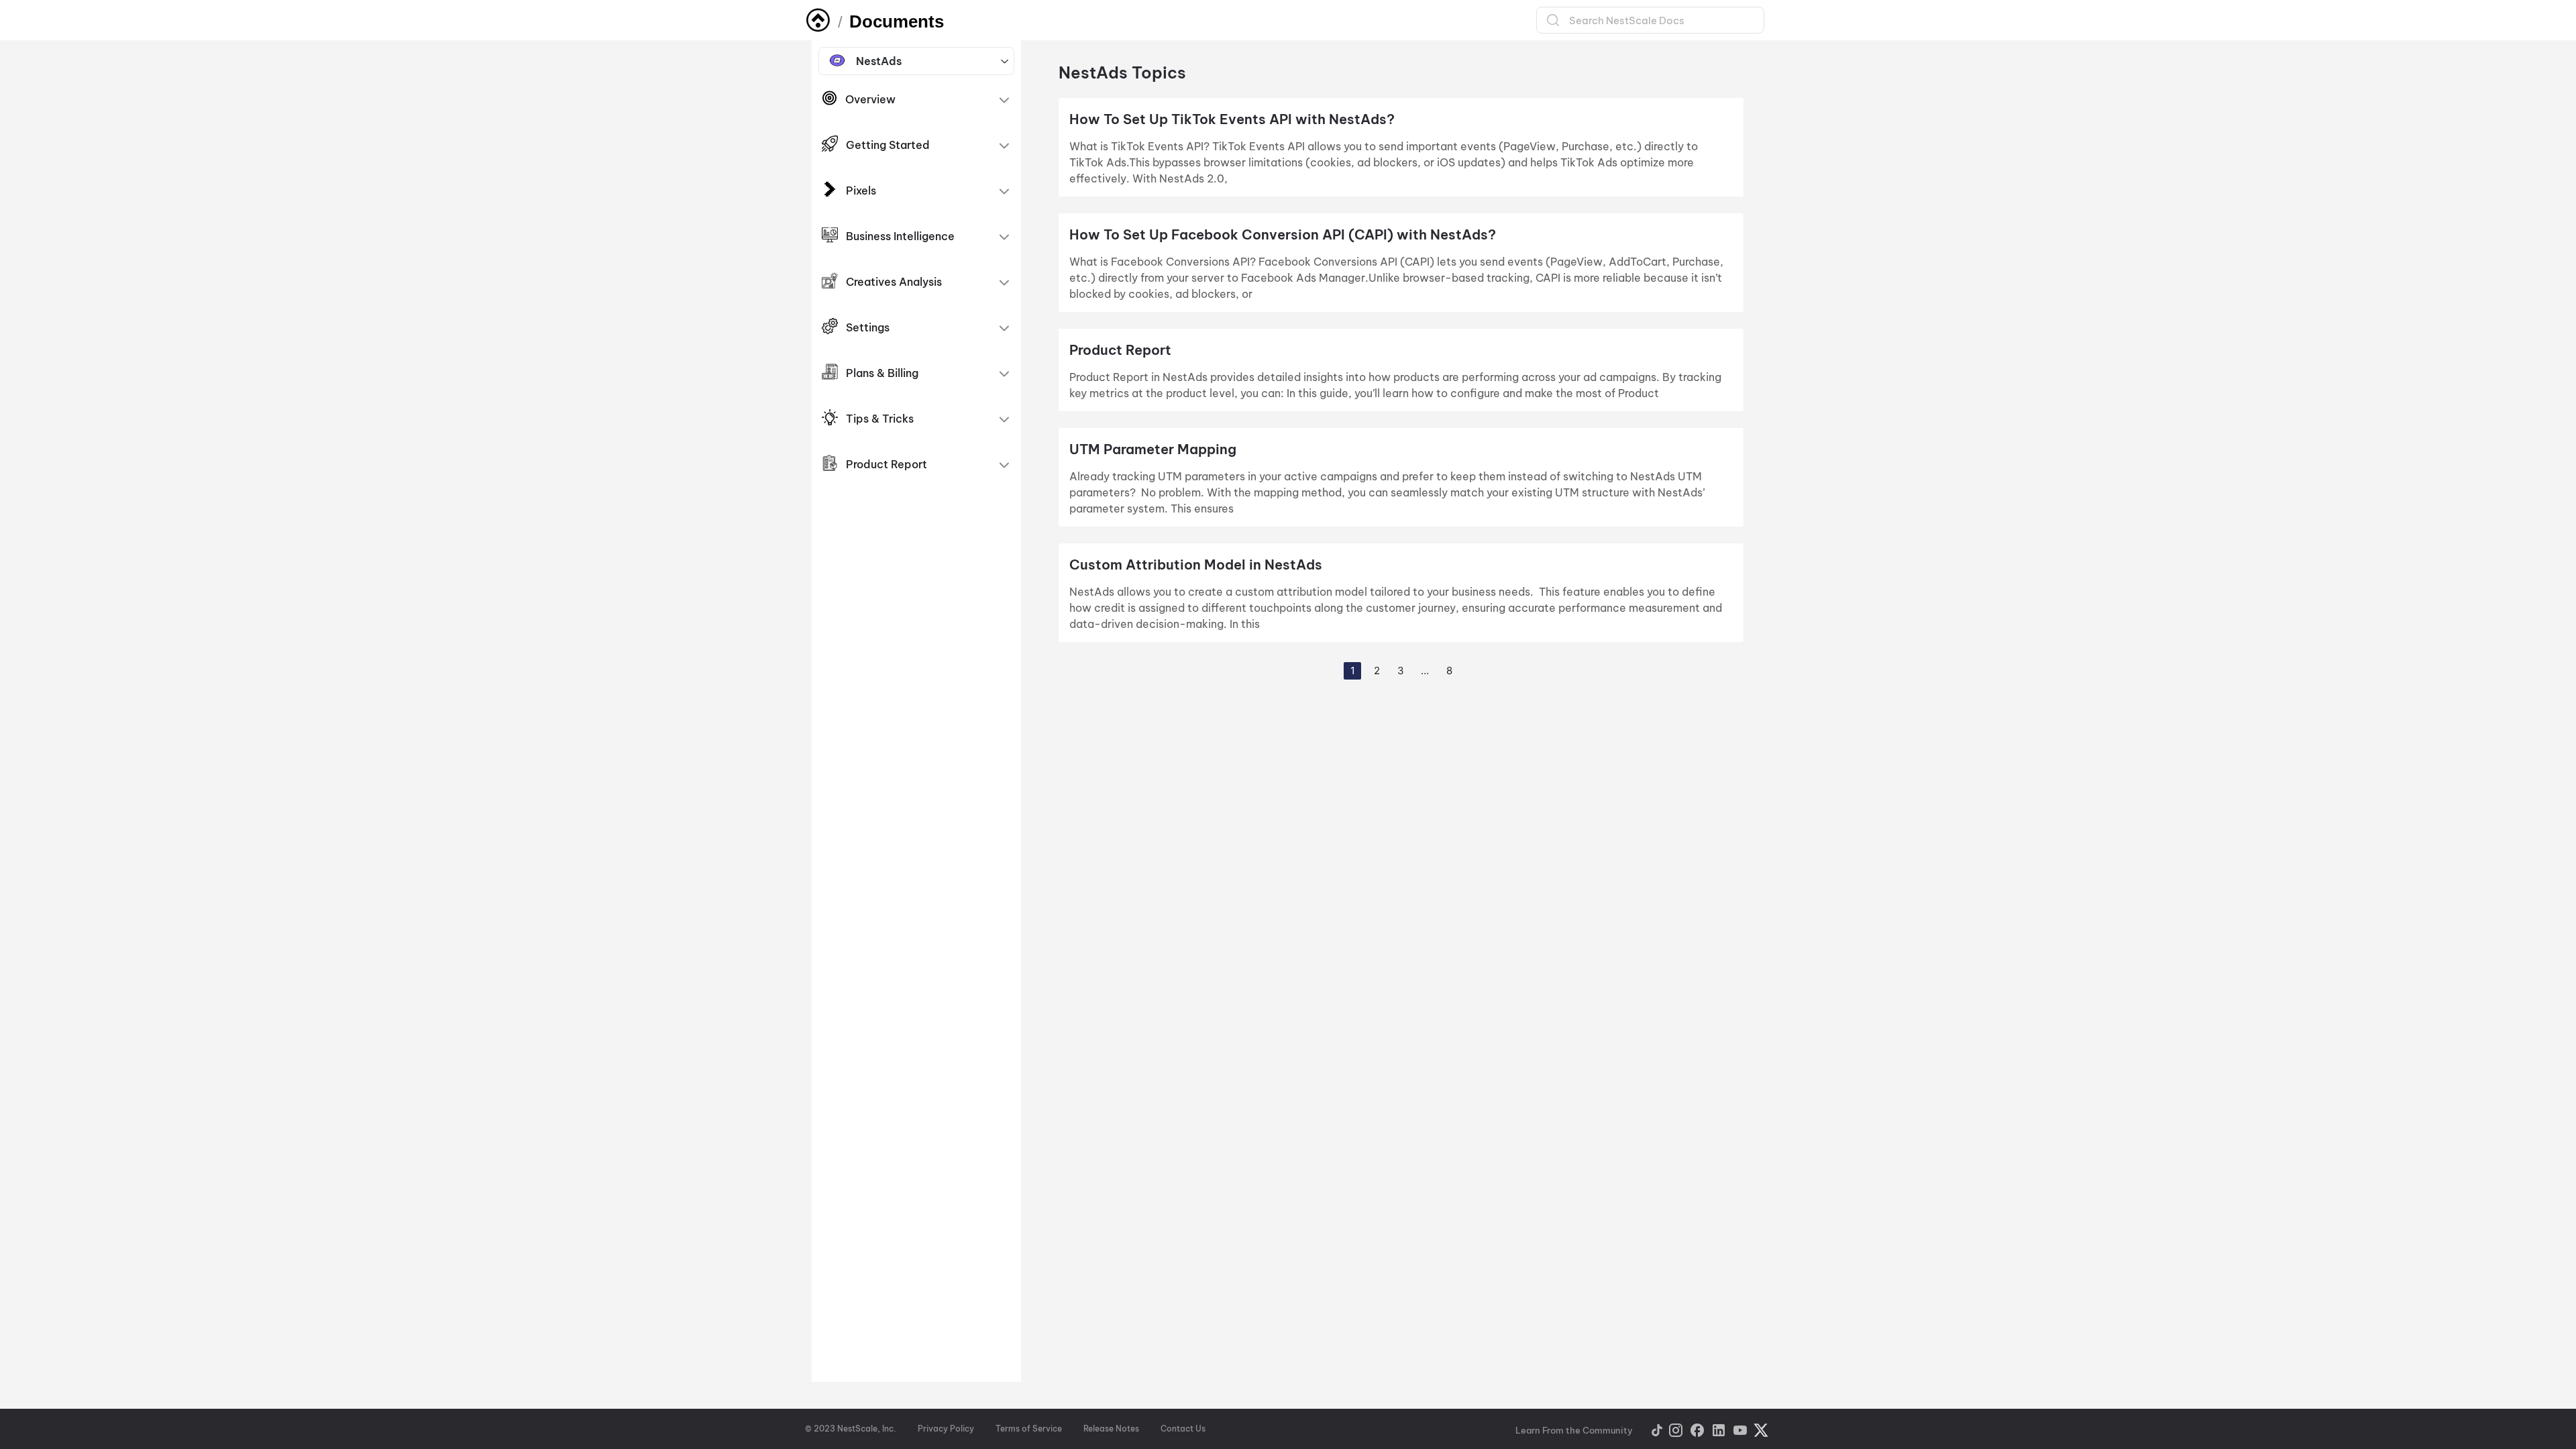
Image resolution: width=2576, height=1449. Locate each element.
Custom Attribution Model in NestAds (1196, 565)
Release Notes (1111, 1429)
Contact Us (1183, 1429)
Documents (897, 21)
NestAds (879, 61)
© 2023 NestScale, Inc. (851, 1429)
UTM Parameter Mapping (1155, 449)
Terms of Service (1029, 1429)
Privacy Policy (946, 1429)
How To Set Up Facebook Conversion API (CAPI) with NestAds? (1283, 234)
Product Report (1120, 350)
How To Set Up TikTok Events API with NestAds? (1232, 119)
